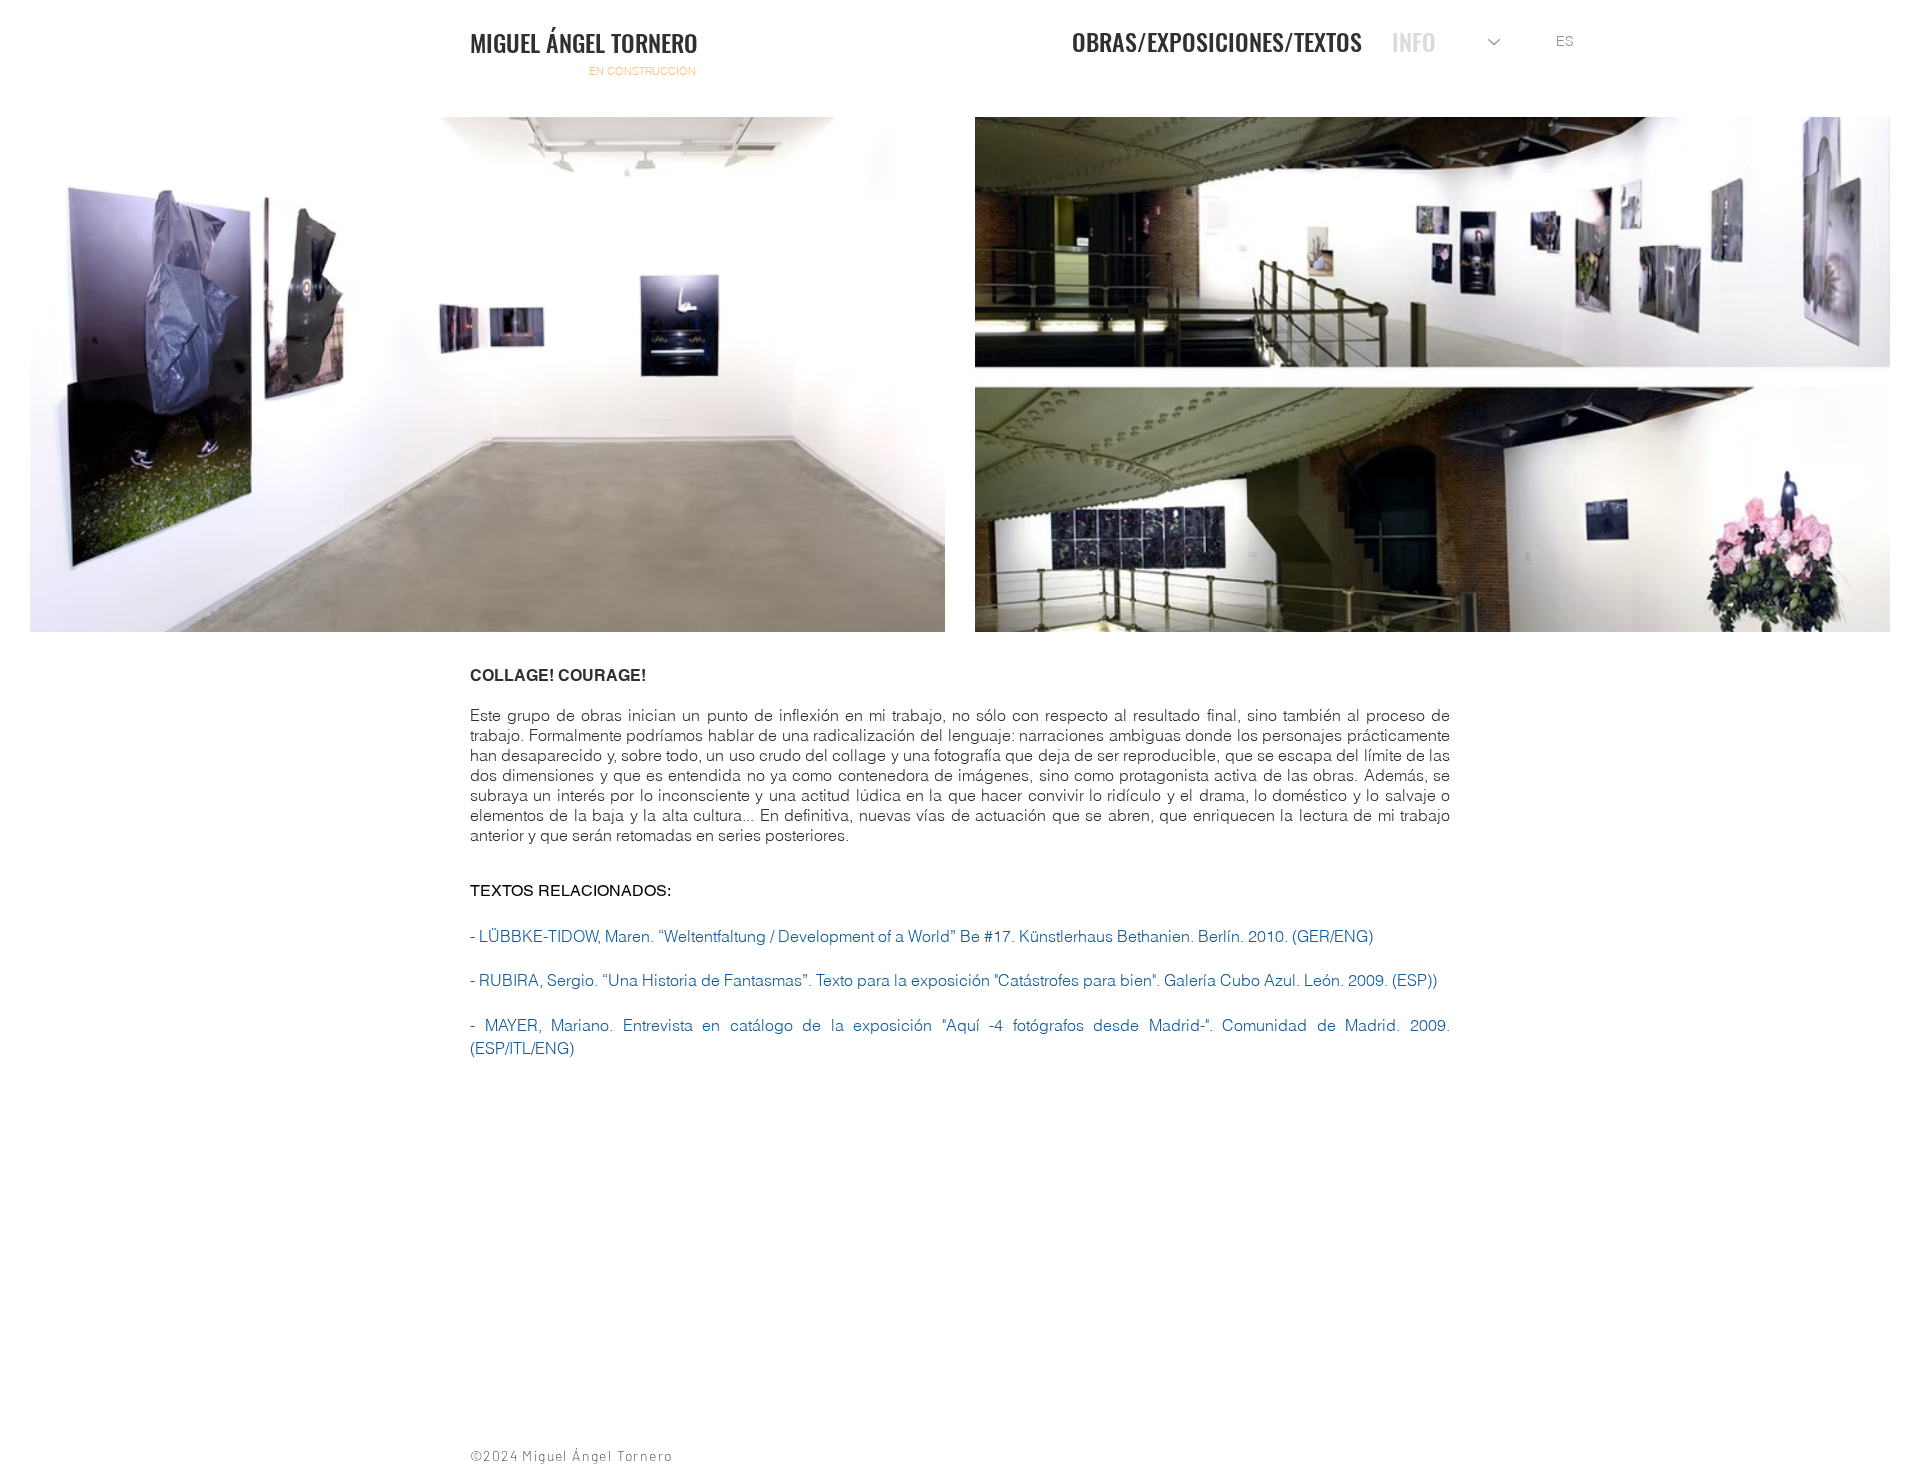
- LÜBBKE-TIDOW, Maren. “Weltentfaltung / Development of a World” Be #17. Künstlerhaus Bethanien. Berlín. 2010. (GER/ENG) (921, 936)
